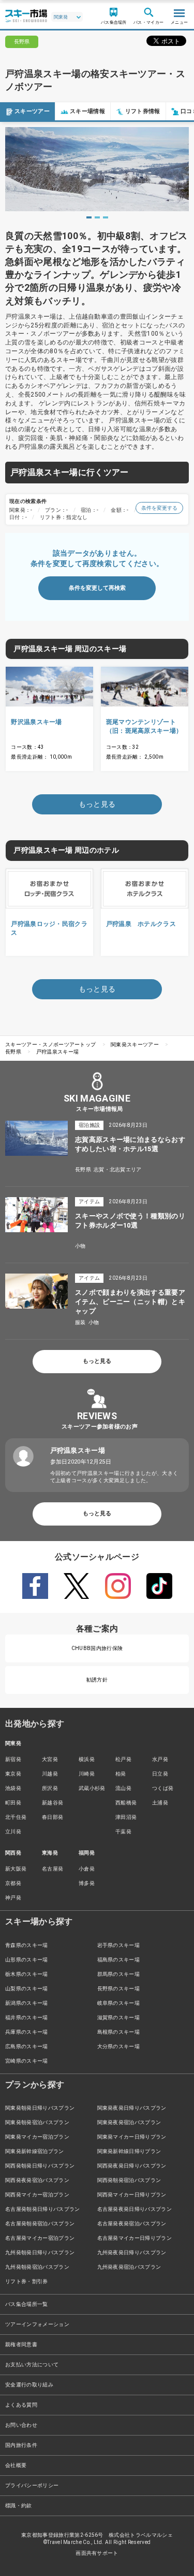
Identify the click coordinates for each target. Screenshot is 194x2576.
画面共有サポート (97, 2553)
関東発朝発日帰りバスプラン (40, 2108)
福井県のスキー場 (27, 2017)
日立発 (160, 1774)
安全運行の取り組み (29, 2385)
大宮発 (50, 1759)
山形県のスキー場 (27, 1960)
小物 (80, 1246)
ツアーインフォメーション (37, 2324)
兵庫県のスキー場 (27, 2032)
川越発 (50, 1774)
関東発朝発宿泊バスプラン (37, 2122)
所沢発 (50, 1788)
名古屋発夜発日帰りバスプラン (135, 2209)
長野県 (13, 1052)
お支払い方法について (32, 2365)
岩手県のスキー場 (119, 1945)
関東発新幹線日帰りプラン (129, 2151)
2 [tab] (97, 217)
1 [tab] (89, 217)
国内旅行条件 (21, 2445)
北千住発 (16, 1817)
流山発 (123, 1788)
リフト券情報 (143, 111)
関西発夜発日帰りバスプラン (132, 2166)
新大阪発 (16, 1869)
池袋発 (13, 1788)
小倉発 (87, 1869)
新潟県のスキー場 (27, 2003)
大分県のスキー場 (119, 2046)
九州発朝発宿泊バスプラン (37, 2267)
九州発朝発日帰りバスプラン (40, 2252)
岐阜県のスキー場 (119, 2003)
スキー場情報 (87, 111)
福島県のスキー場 (119, 1960)
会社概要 (16, 2465)
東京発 (13, 1774)
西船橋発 (126, 1803)
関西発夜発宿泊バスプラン (37, 2180)
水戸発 (160, 1759)
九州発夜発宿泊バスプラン (129, 2267)
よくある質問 (21, 2405)
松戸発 (123, 1759)
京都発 (13, 1883)
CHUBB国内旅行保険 (97, 1648)
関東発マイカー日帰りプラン (132, 2137)
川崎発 (87, 1774)
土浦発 (160, 1803)
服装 (80, 1322)
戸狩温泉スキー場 (58, 1052)
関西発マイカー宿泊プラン (37, 2195)
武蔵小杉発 (92, 1788)
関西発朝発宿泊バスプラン (129, 2180)
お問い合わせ (21, 2425)
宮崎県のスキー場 (27, 2061)
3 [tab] (106, 217)
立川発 (13, 1832)
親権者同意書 (21, 2344)
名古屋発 (53, 1869)
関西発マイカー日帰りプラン (132, 2195)
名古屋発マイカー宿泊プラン (40, 2238)
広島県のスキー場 (27, 2046)
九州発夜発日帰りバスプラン (132, 2252)
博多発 (87, 1883)
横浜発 (87, 1759)
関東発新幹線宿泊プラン (35, 2151)
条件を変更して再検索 (97, 588)
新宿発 (13, 1759)
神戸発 (13, 1898)
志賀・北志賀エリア (118, 1169)
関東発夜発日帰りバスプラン (132, 2108)
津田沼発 (126, 1817)
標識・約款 (19, 2506)
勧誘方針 (97, 1680)
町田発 (13, 1803)
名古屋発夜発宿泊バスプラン (132, 2224)
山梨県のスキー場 (27, 1989)
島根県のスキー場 (119, 2032)
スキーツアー (32, 111)
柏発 (121, 1774)
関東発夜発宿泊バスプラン (129, 2122)
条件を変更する (159, 508)
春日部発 (53, 1817)
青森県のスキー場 (27, 1945)
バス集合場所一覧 (27, 2304)
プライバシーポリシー (32, 2485)
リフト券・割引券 (27, 2281)
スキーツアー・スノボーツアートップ (50, 1044)
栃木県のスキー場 (27, 1974)
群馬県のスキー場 (119, 1974)
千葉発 (123, 1832)
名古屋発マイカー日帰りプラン (135, 2238)
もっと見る (97, 1361)
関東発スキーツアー (135, 1044)
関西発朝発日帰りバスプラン (40, 2166)
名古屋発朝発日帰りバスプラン (42, 2209)
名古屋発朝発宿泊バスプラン (40, 2224)
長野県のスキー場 (119, 1989)
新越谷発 (53, 1803)
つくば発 (163, 1788)
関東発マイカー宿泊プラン (37, 2137)
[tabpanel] (97, 169)
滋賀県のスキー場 (119, 2017)
